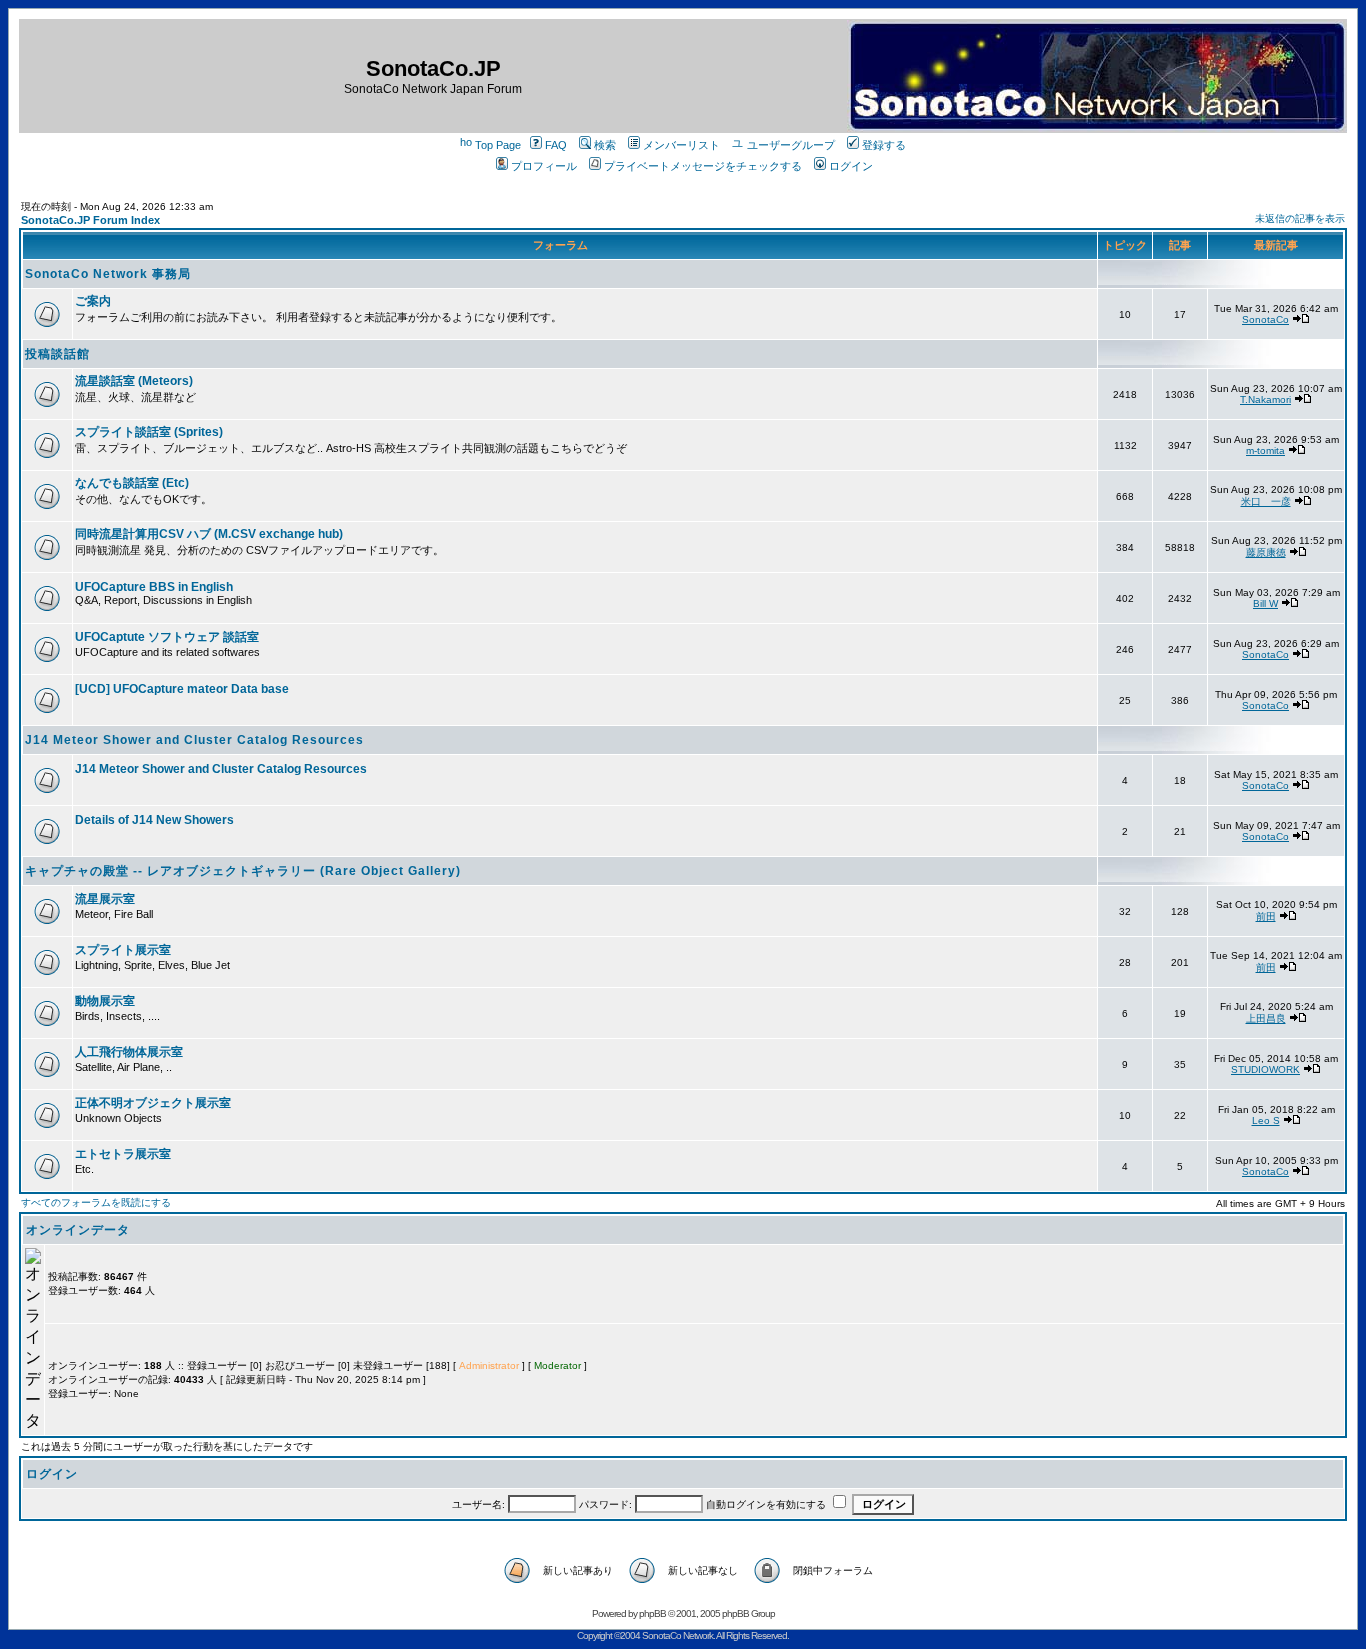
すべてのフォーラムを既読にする (96, 1202)
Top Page (498, 145)
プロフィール (544, 166)
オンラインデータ (78, 1230)
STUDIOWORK (1265, 1069)
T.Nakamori (1265, 399)
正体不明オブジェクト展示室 (153, 1103)
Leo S (1266, 1120)
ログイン (851, 166)
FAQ (556, 145)
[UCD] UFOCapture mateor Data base (182, 689)
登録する (884, 145)
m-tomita (1265, 450)
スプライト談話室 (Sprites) (149, 432)
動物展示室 (105, 1001)
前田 (1266, 916)
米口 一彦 (1266, 501)
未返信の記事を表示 (1300, 218)
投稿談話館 (57, 354)
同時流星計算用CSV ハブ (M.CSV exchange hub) (209, 534)
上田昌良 (1266, 1018)
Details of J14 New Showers (154, 820)
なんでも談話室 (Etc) (132, 483)
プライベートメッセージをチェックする (703, 166)
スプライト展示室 (123, 950)
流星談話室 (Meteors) (134, 381)
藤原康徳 (1266, 552)
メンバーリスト (681, 145)
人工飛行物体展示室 (129, 1052)
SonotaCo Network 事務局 (108, 274)
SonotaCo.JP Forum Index (90, 220)
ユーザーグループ (791, 145)
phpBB (652, 1613)
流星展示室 (105, 899)
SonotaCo (1265, 319)
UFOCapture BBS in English (154, 587)
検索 (605, 145)
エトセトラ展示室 (123, 1154)
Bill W (1265, 603)
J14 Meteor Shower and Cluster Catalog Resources (194, 740)
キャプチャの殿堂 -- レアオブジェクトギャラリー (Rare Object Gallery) (243, 871)
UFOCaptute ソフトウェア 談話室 (167, 637)
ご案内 (93, 301)
